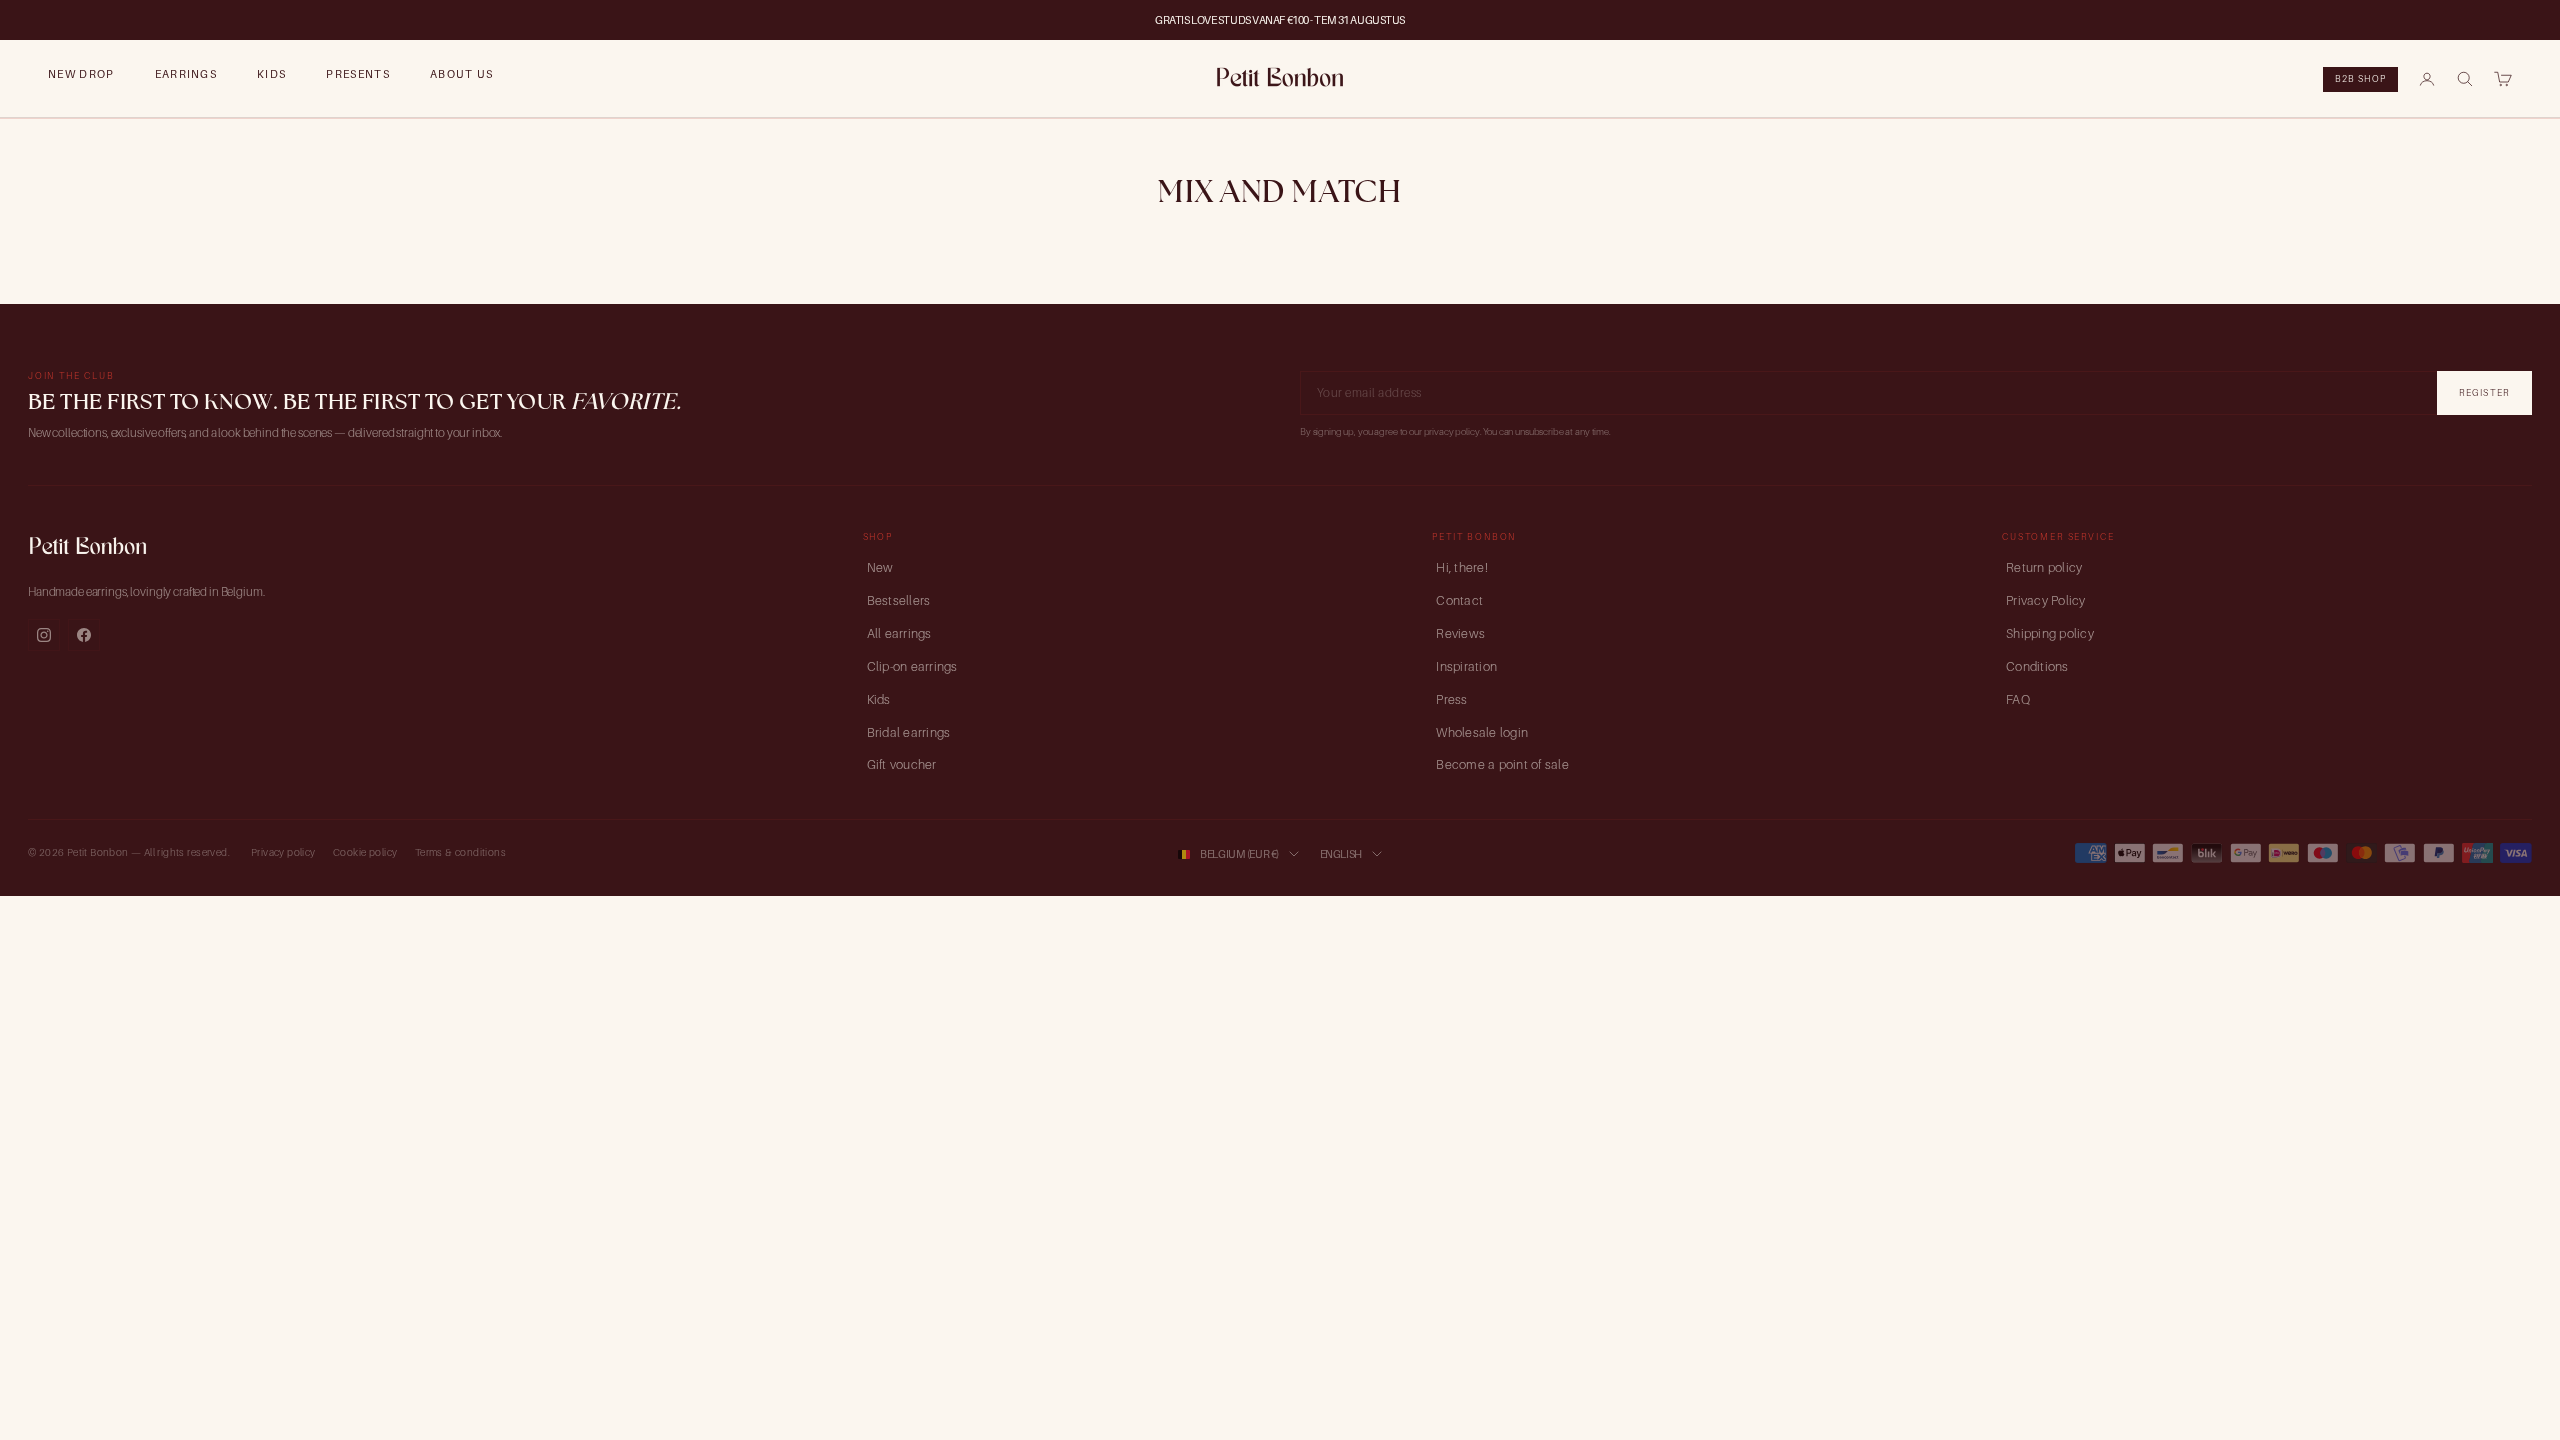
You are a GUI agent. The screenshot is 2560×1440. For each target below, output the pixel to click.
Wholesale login (1482, 732)
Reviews (1460, 633)
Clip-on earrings (912, 666)
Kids (271, 74)
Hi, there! (1462, 567)
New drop (81, 74)
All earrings (899, 633)
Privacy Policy (2046, 600)
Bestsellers (899, 600)
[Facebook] (84, 635)
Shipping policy (2050, 633)
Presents (358, 74)
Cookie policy (365, 852)
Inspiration (1466, 666)
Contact (1459, 600)
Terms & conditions (460, 852)
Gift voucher (902, 764)
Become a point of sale (1502, 764)
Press (1451, 699)
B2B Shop (2360, 78)
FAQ (2018, 699)
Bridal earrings (909, 732)
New (880, 567)
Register (2484, 392)
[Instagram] (44, 635)
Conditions (2037, 666)
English (1341, 854)
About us (462, 74)
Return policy (2044, 567)
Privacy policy (283, 852)
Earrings (186, 74)
